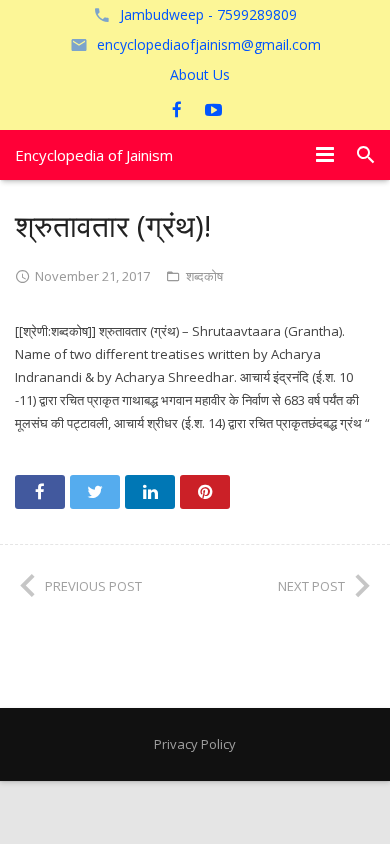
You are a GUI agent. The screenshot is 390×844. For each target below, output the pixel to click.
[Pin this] (205, 492)
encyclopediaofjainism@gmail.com (209, 44)
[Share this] (40, 492)
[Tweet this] (95, 492)
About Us (200, 74)
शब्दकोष (204, 276)
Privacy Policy (195, 744)
